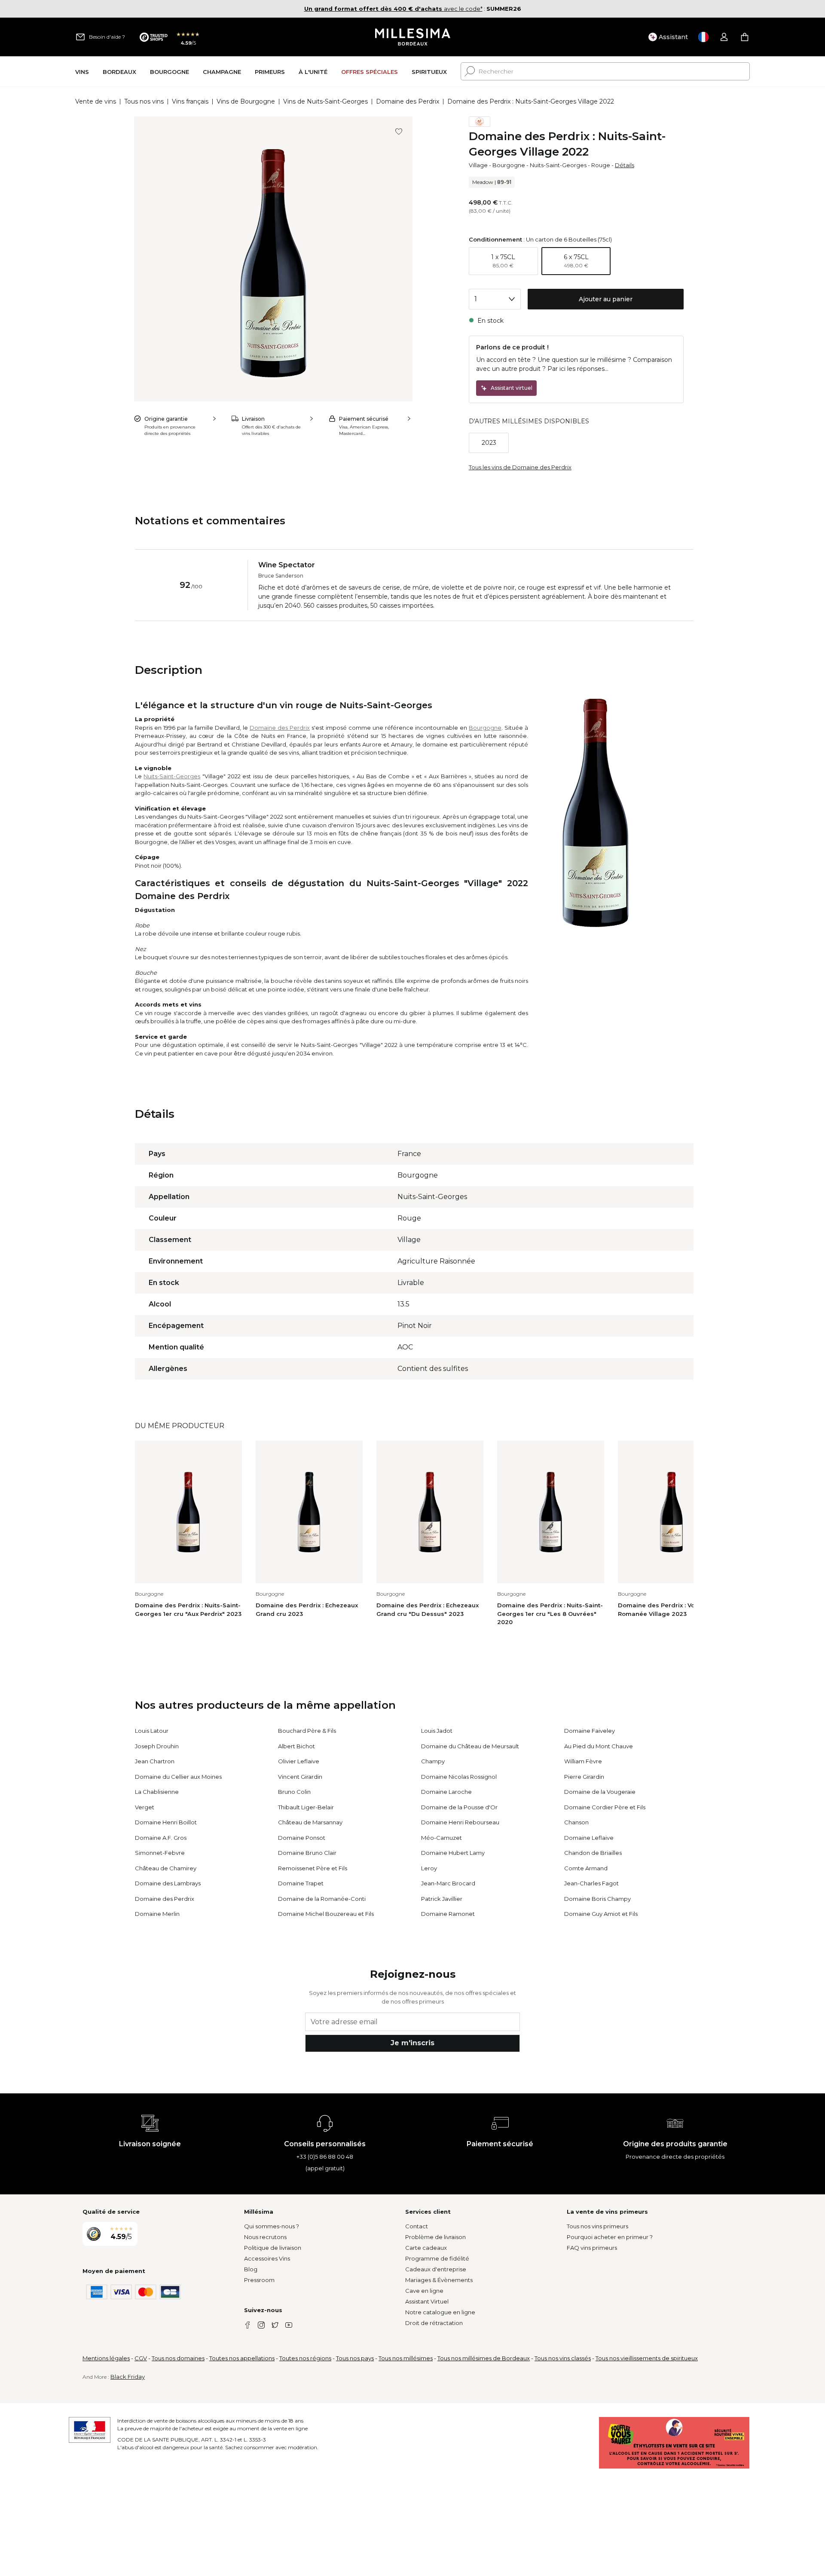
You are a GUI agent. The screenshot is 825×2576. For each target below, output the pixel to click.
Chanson (576, 1822)
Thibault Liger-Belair (306, 1807)
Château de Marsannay (310, 1822)
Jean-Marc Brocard (448, 1883)
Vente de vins (96, 101)
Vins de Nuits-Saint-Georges (325, 101)
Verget (145, 1807)
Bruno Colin (294, 1792)
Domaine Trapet (301, 1883)
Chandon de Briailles (593, 1853)
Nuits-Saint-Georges (558, 165)
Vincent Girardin (300, 1777)
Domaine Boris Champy (597, 1899)
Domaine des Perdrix (408, 101)
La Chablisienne (157, 1792)
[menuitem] (82, 72)
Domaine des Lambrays (168, 1883)
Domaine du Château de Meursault (470, 1746)
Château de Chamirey (166, 1868)
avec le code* (393, 9)
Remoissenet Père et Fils (313, 1868)
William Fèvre (583, 1761)
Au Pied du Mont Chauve (599, 1746)
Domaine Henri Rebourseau (460, 1822)
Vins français (190, 101)
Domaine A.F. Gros (161, 1838)
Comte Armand (586, 1868)
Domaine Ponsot (302, 1838)
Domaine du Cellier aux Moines (178, 1777)
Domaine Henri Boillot (166, 1822)
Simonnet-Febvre (160, 1853)
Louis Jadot (437, 1731)
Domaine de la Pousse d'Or (459, 1807)
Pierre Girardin (584, 1777)
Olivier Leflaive (299, 1761)
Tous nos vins (144, 101)
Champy (433, 1761)
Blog (251, 2269)
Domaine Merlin (157, 1914)
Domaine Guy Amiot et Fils (601, 1914)
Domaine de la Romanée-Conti (322, 1899)
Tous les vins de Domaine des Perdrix (520, 467)
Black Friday (128, 2377)
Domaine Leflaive (589, 1838)
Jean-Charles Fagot (591, 1883)
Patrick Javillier (442, 1899)
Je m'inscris (412, 2043)
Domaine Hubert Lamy (453, 1853)
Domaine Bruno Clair (307, 1853)
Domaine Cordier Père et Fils (605, 1807)
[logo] (413, 37)
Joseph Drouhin (157, 1746)
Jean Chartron (155, 1761)
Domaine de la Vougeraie (600, 1792)
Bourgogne (509, 165)
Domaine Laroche (446, 1792)
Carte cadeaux (426, 2248)
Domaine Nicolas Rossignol (459, 1777)
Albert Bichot (296, 1746)
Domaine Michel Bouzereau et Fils (326, 1914)
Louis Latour (152, 1731)
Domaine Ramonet (448, 1914)
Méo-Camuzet (442, 1838)
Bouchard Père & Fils (307, 1731)
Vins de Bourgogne (246, 101)
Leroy (429, 1868)
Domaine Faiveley (590, 1731)
